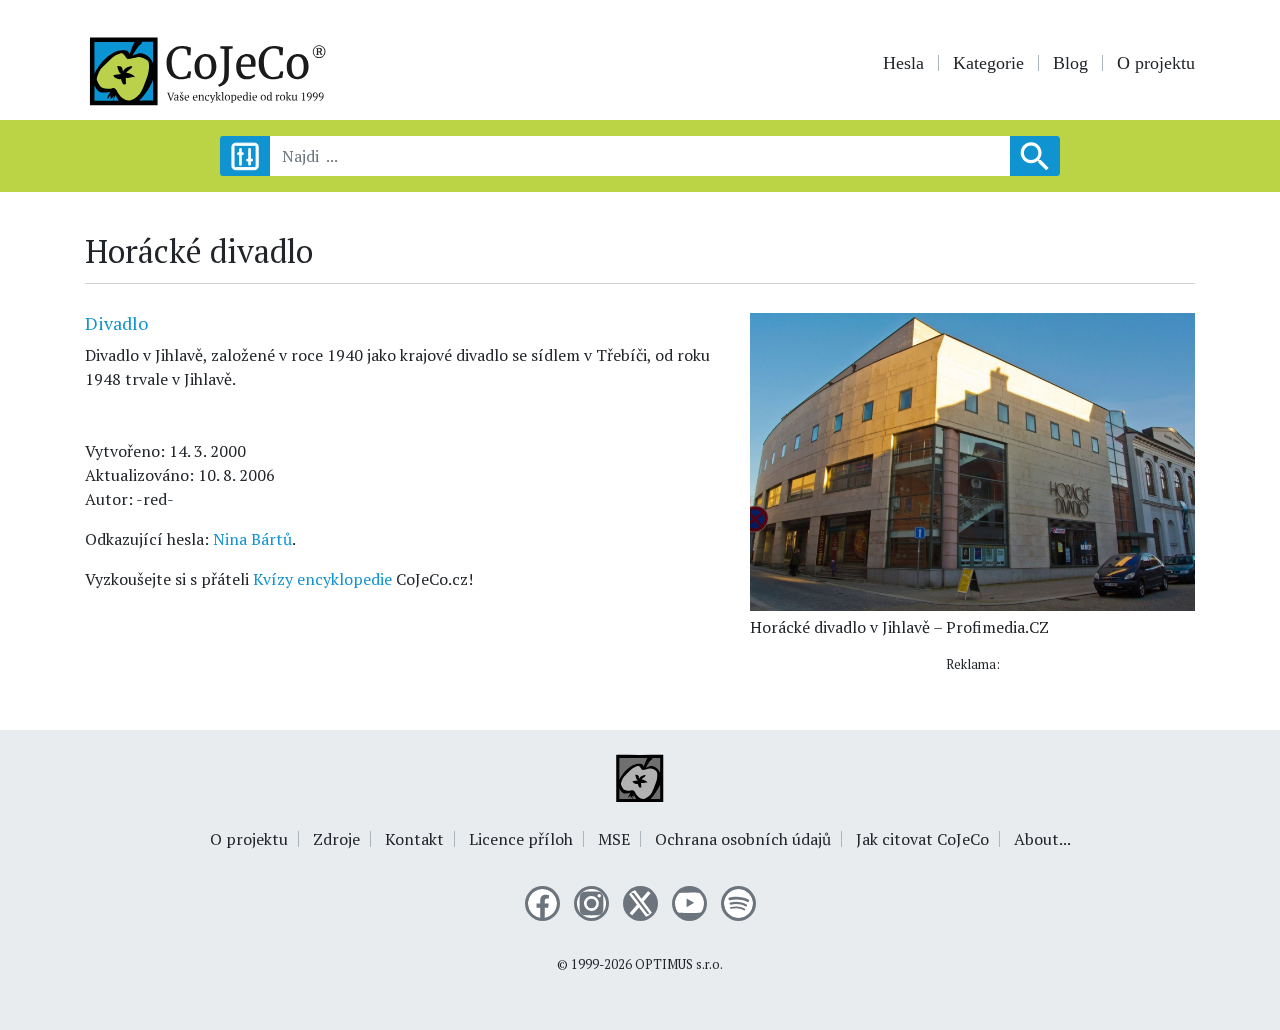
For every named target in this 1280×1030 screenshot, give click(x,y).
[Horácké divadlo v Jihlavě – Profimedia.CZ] (972, 460)
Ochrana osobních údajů (743, 839)
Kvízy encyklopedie (322, 579)
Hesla (903, 63)
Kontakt (414, 839)
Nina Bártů (252, 539)
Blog (1070, 63)
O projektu (1156, 63)
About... (1042, 839)
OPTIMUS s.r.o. (679, 964)
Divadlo (116, 323)
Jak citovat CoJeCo (922, 839)
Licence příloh (521, 839)
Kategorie (988, 63)
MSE (614, 839)
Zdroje (336, 839)
